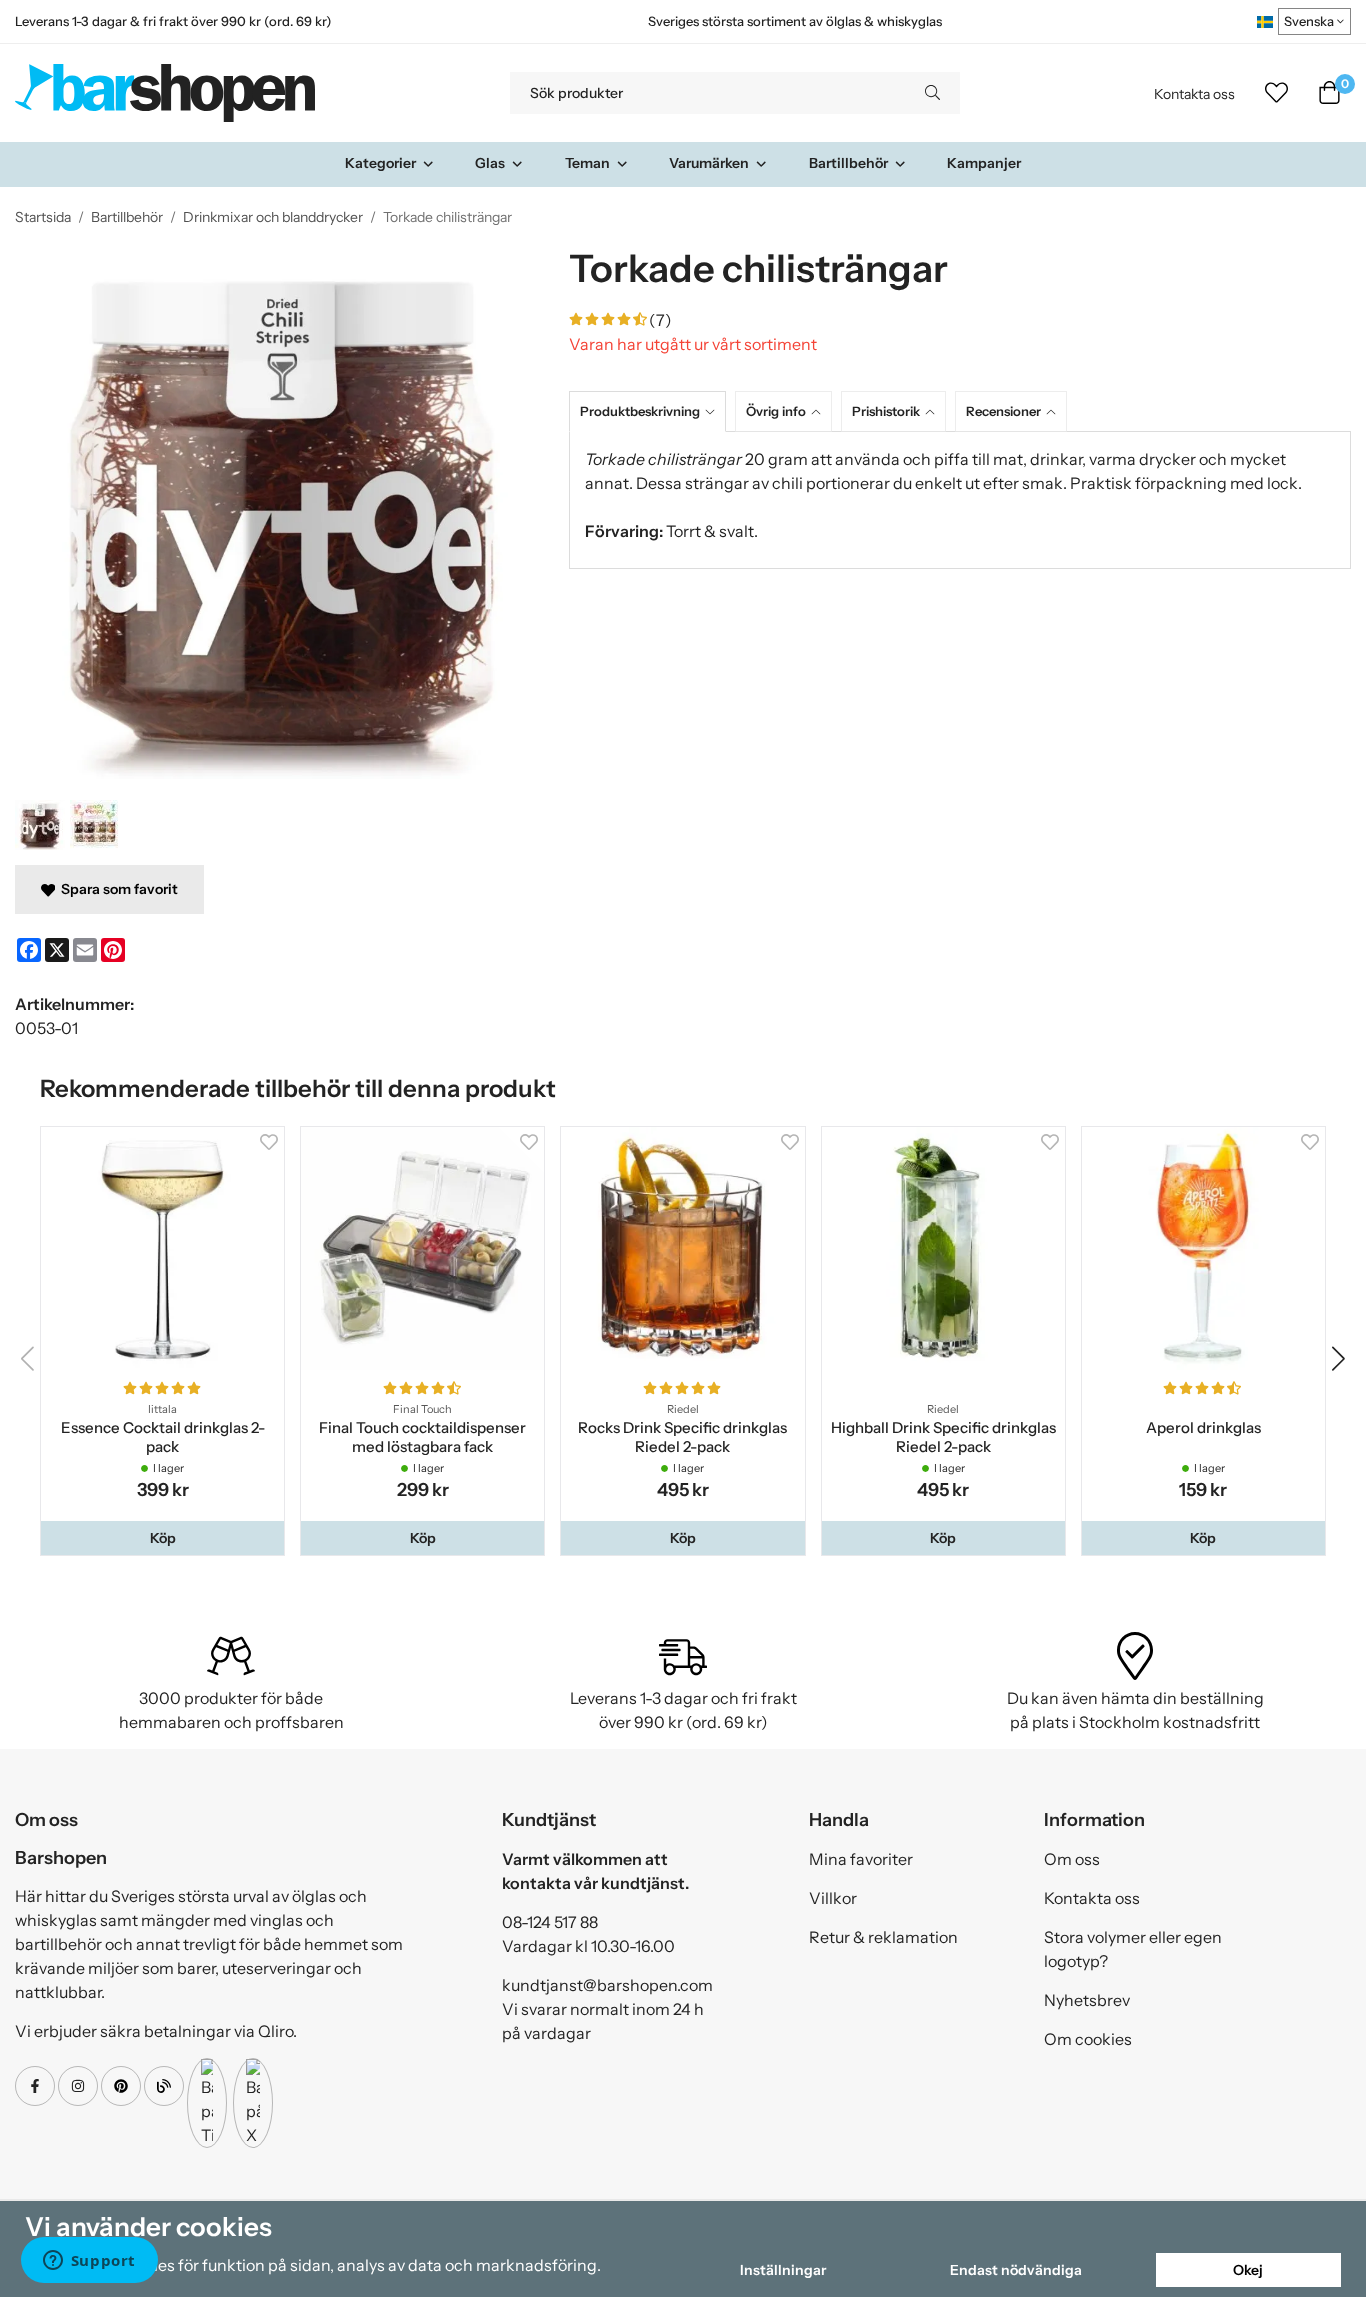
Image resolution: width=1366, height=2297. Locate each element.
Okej (1248, 2270)
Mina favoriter (861, 1859)
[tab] (652, 411)
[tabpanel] (960, 500)
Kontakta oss (1194, 94)
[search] (932, 93)
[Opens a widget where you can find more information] (89, 2262)
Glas (490, 163)
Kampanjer (984, 163)
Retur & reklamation (883, 1937)
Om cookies (1088, 2039)
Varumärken (709, 163)
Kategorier (380, 163)
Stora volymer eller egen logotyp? (1133, 1949)
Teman (587, 163)
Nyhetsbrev (1087, 2000)
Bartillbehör (848, 163)
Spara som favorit (116, 889)
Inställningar (783, 2270)
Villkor (833, 1898)
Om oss (1072, 1859)
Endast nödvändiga (1016, 2270)
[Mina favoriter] (1276, 93)
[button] (162, 1538)
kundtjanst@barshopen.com (607, 1985)
